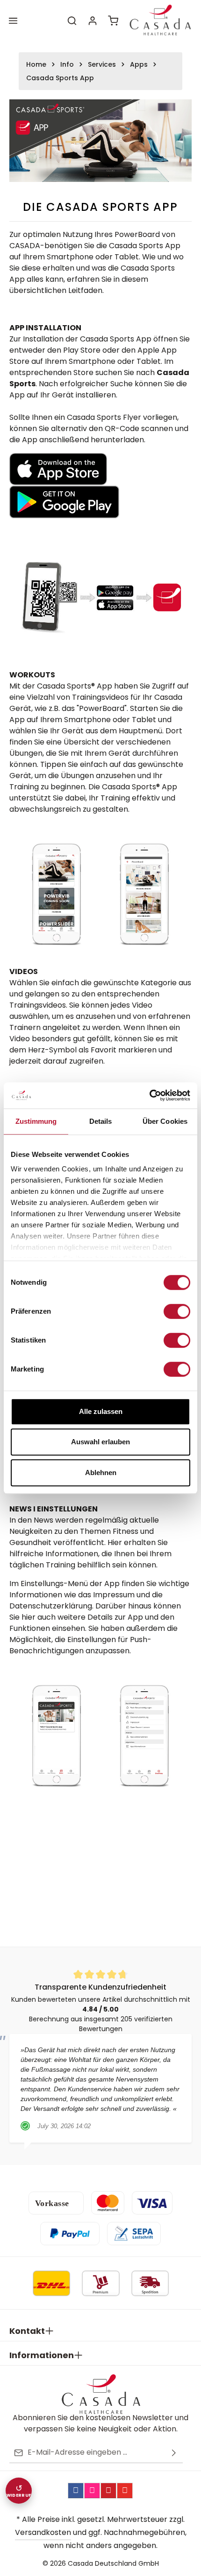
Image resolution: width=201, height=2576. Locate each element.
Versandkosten (43, 2532)
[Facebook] (76, 2491)
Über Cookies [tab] (165, 1121)
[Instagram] (92, 2491)
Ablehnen (101, 1472)
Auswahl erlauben (100, 1442)
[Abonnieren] (174, 2453)
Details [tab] (101, 1121)
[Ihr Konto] (93, 21)
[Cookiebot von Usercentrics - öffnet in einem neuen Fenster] (149, 1095)
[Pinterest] (108, 2491)
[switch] (177, 1311)
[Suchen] (72, 21)
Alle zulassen (101, 1411)
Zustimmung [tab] (36, 1121)
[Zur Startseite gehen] (160, 21)
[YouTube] (125, 2491)
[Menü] (13, 21)
